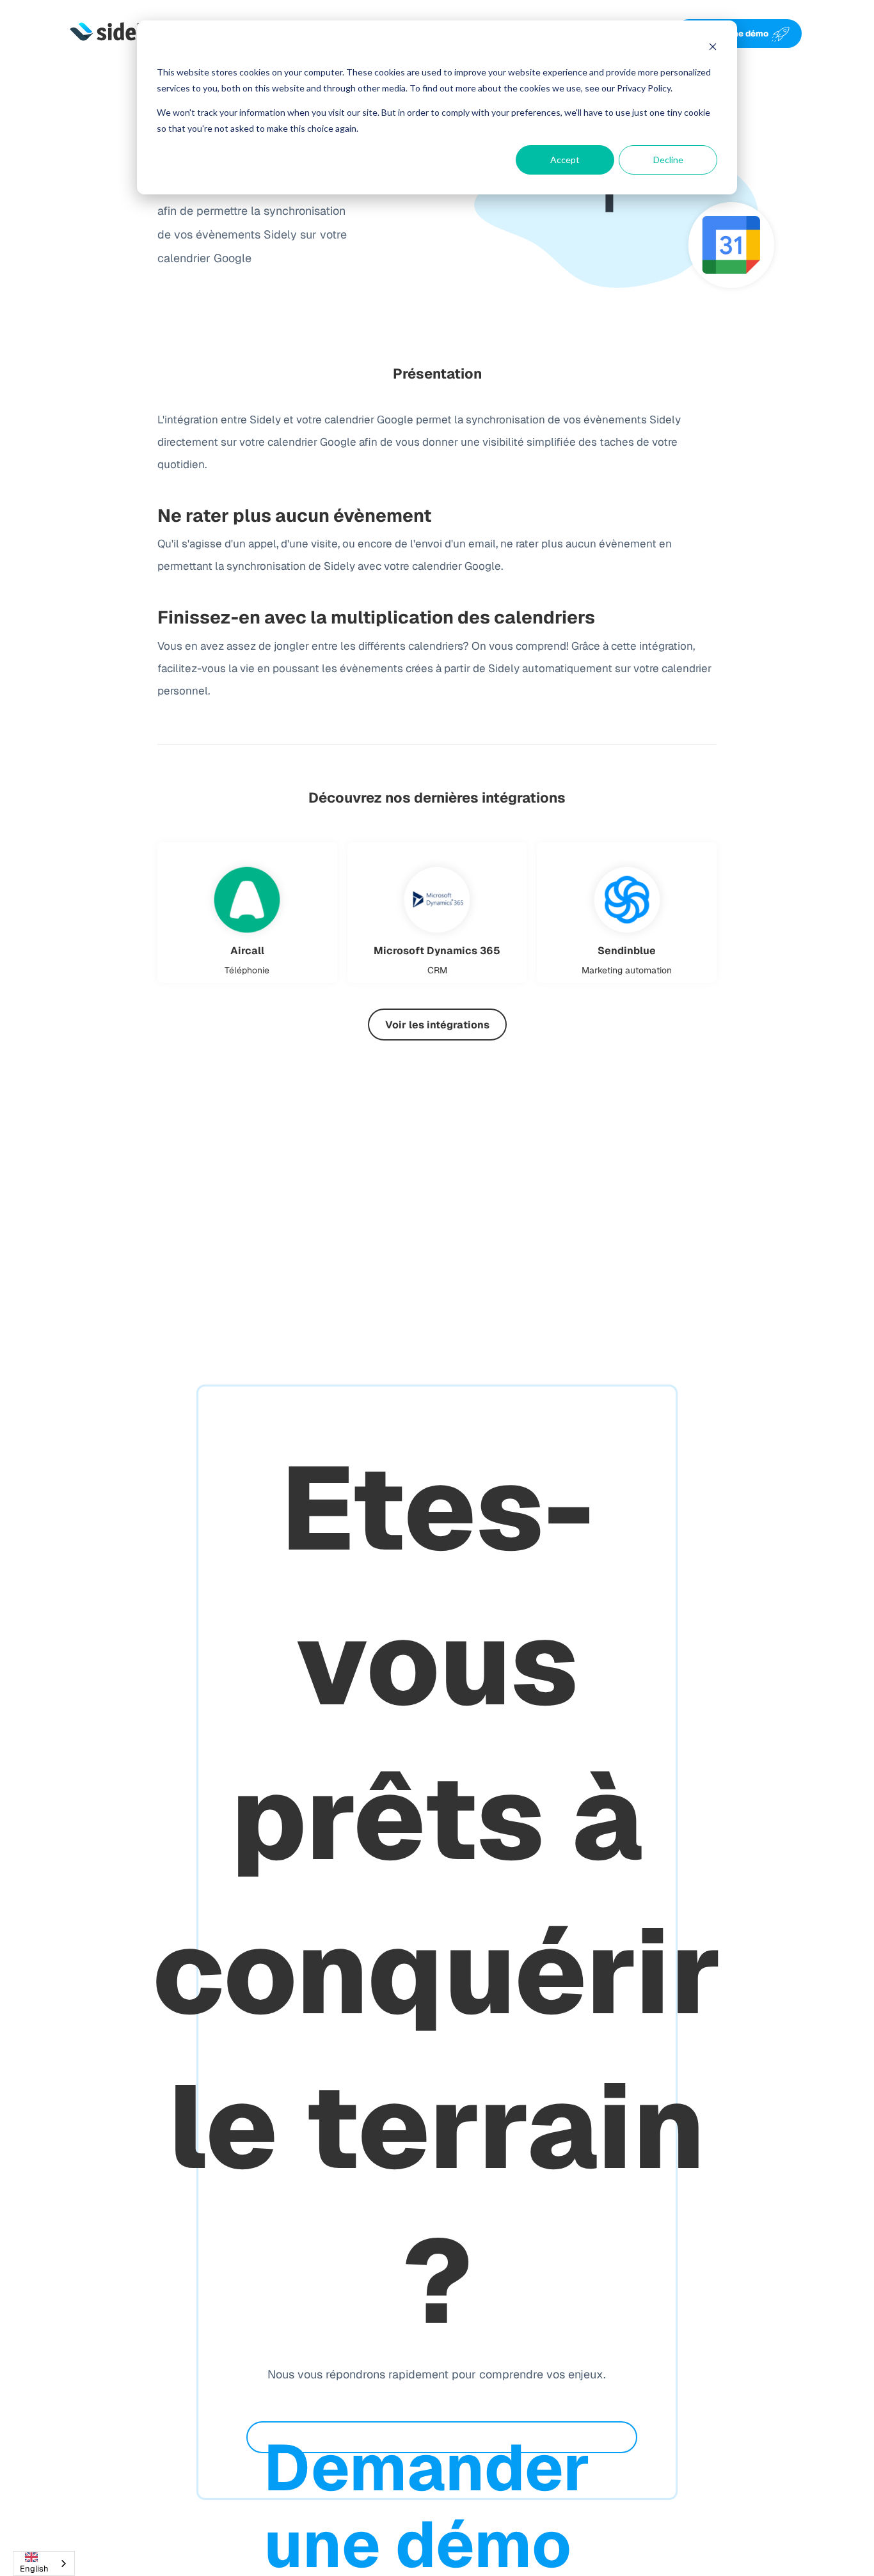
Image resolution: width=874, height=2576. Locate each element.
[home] (112, 34)
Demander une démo (726, 34)
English (34, 2569)
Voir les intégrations (437, 1025)
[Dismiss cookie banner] (713, 48)
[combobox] (44, 2564)
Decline (668, 160)
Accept (565, 160)
